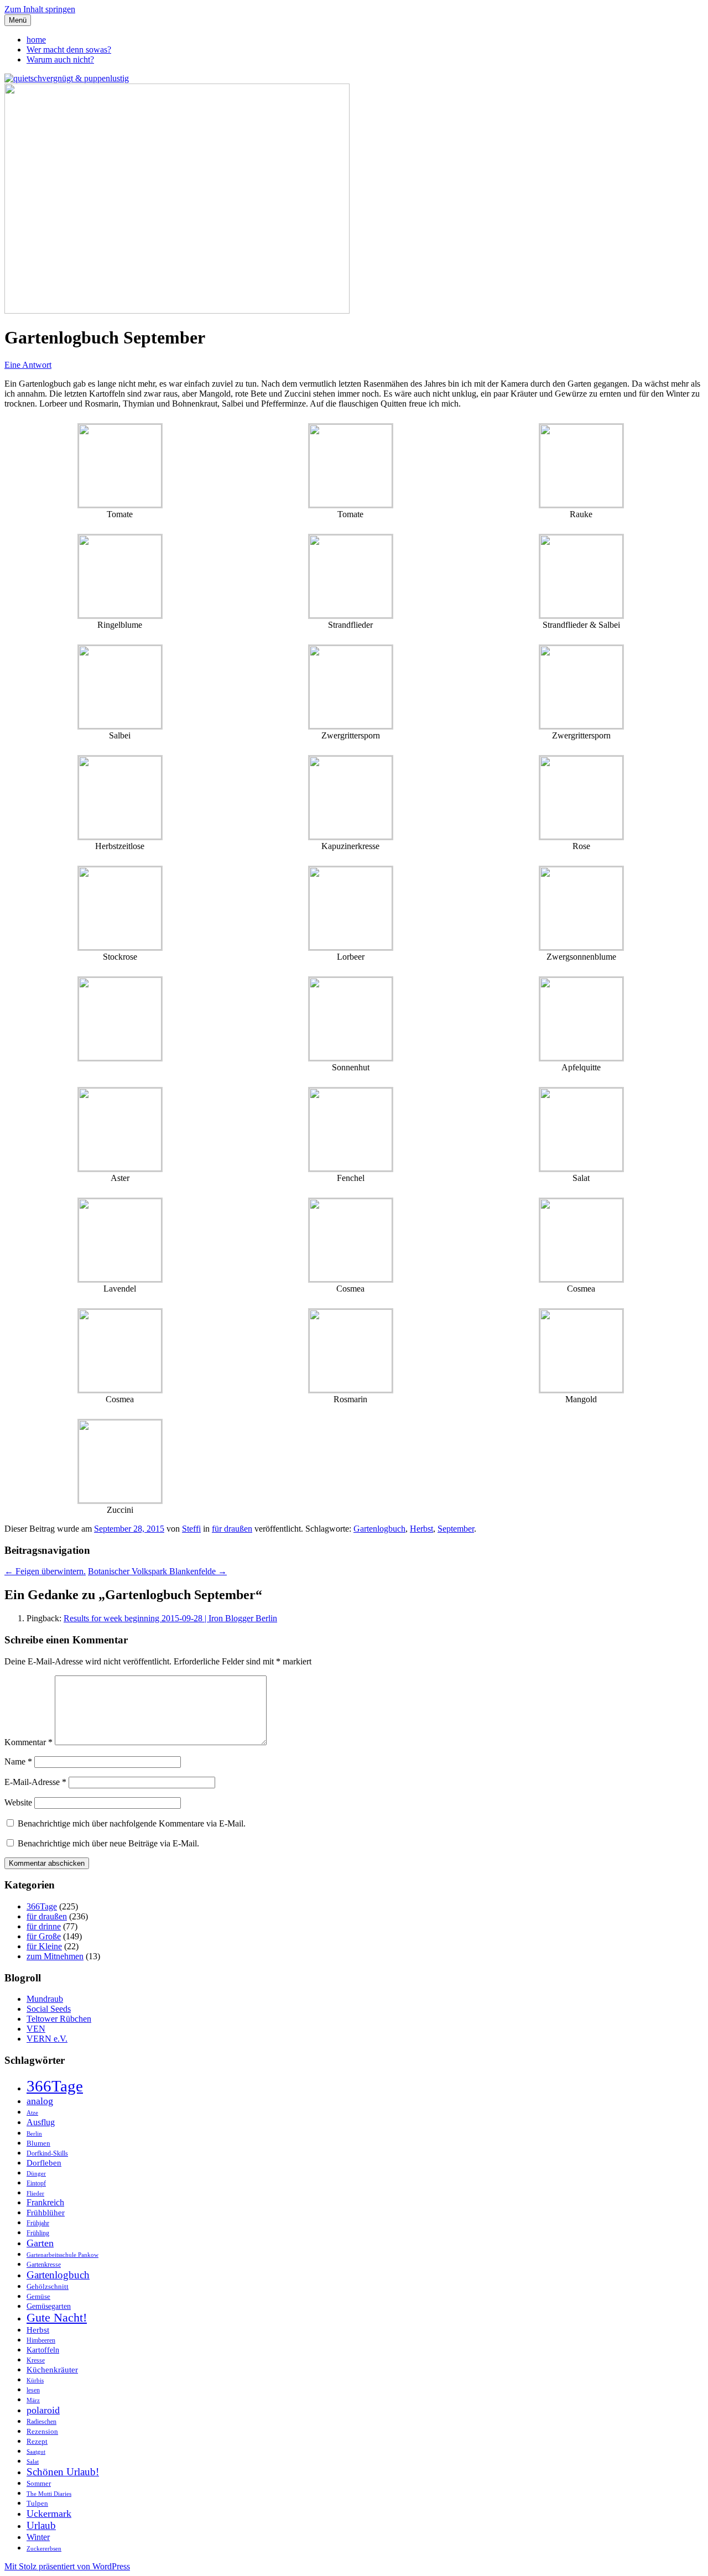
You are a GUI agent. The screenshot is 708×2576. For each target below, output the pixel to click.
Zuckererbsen (44, 2549)
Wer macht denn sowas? (69, 50)
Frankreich (45, 2202)
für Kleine (44, 1946)
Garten (40, 2243)
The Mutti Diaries (49, 2494)
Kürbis (35, 2380)
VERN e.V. (47, 2039)
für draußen (232, 1529)
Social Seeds (49, 2009)
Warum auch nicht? (60, 59)
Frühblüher (46, 2213)
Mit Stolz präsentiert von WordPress (67, 2566)
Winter (38, 2537)
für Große (44, 1936)
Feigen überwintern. (45, 1571)
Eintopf (36, 2184)
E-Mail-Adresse (35, 1782)
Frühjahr (38, 2223)
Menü (18, 20)
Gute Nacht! (57, 2318)
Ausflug (41, 2122)
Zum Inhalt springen (40, 9)
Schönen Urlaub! (63, 2472)
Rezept (37, 2441)
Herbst (421, 1529)
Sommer (39, 2483)
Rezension (42, 2431)
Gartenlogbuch (379, 1529)
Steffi (191, 1529)
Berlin (34, 2134)
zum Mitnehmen (55, 1956)
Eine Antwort (28, 365)
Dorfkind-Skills (47, 2154)
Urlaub (41, 2525)
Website (18, 1802)
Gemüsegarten (49, 2306)
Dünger (36, 2174)
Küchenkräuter (52, 2370)
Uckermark (49, 2513)
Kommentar (28, 1742)
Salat (33, 2462)
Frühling (38, 2233)
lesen (33, 2390)
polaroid (43, 2410)
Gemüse (38, 2296)
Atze (32, 2113)
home (36, 40)
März (33, 2400)
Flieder (35, 2193)
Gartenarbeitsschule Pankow (63, 2255)
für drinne (44, 1926)
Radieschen (41, 2422)
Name (18, 1761)
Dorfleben (44, 2163)
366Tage (42, 1906)
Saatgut (36, 2452)
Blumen (38, 2143)
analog (40, 2101)
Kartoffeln (43, 2350)
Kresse (36, 2361)
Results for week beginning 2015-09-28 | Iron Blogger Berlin (170, 1618)
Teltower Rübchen (59, 2019)
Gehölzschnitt (48, 2286)
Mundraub (45, 1999)
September (456, 1529)
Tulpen (37, 2503)
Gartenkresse (44, 2265)
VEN (36, 2029)
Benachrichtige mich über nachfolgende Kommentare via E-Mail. (132, 1823)
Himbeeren (41, 2341)
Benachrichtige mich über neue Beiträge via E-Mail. (108, 1843)
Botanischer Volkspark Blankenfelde (157, 1571)
